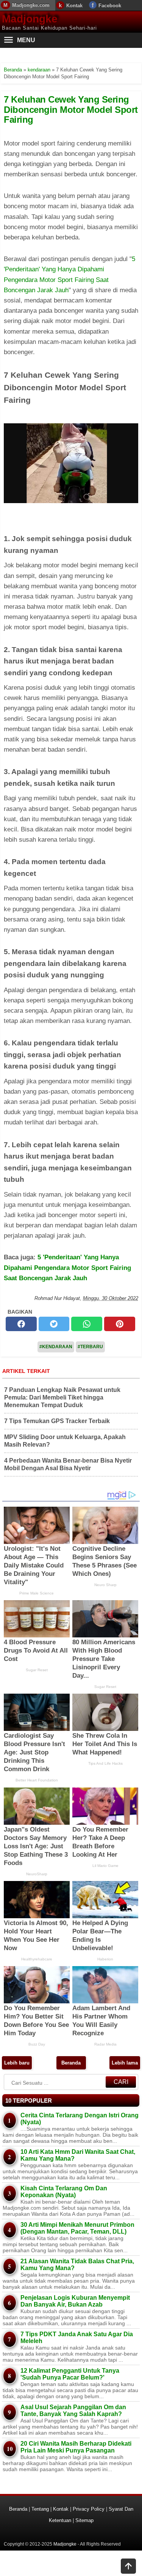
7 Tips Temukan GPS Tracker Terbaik (57, 1421)
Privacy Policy (89, 2509)
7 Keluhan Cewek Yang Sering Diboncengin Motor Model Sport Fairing (71, 109)
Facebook (110, 6)
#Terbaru (90, 1347)
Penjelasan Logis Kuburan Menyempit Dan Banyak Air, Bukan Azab (75, 2301)
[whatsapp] (87, 1324)
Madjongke (30, 19)
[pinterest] (120, 1324)
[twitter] (54, 1324)
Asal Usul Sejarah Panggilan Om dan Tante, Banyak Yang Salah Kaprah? (73, 2411)
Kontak (74, 6)
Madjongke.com (31, 5)
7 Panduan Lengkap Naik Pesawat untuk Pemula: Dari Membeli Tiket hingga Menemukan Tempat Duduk (62, 1397)
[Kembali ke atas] (128, 2567)
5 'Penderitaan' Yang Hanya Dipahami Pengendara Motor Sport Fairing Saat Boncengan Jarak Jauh (67, 1267)
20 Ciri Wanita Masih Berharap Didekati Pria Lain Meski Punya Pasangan (76, 2447)
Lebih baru (17, 2063)
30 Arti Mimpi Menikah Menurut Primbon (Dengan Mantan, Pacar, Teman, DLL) (77, 2228)
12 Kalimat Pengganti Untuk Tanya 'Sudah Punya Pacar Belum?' (70, 2374)
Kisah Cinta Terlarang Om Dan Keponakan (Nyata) (64, 2192)
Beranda (71, 2063)
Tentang (40, 2509)
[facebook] (21, 1324)
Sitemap (84, 2520)
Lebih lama (125, 2063)
